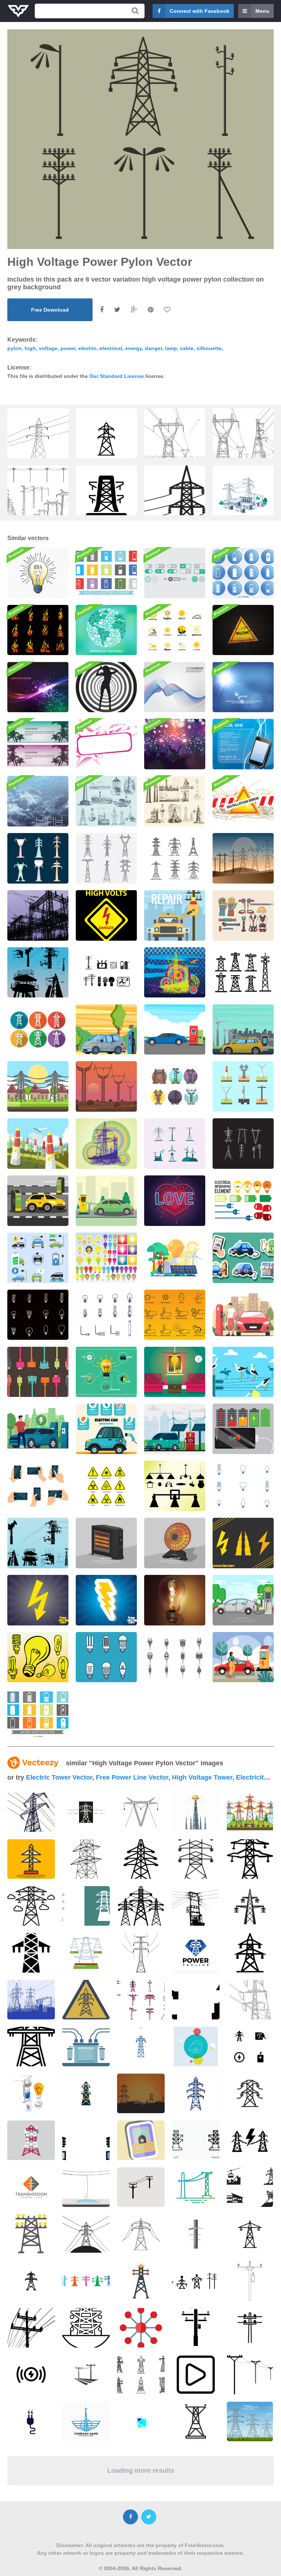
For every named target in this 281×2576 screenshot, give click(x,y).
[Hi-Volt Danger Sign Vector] (106, 915)
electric (87, 348)
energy (134, 348)
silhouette (209, 348)
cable (187, 348)
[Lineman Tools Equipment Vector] (243, 915)
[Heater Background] (106, 1543)
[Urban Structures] (38, 973)
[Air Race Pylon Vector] (38, 1144)
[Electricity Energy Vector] (106, 973)
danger (153, 348)
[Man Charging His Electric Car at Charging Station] (243, 1315)
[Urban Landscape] (175, 915)
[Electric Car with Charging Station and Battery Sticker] (243, 1258)
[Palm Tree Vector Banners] (38, 744)
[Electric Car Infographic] (106, 1429)
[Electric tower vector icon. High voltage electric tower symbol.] (106, 441)
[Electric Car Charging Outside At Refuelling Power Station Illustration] (106, 1030)
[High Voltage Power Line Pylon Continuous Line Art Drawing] (38, 439)
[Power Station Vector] (175, 973)
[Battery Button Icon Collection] (243, 573)
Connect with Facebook (200, 11)
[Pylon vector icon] (243, 973)
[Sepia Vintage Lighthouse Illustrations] (175, 801)
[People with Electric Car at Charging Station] (38, 1429)
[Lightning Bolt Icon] (106, 1600)
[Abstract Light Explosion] (38, 687)
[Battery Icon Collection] (38, 1714)
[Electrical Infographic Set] (243, 1201)
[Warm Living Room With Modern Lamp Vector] (175, 1372)
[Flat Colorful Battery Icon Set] (106, 573)
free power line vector (132, 1777)
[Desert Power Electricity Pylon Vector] (106, 1086)
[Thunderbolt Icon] (38, 1600)
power (68, 348)
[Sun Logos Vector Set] (175, 630)
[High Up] (38, 801)
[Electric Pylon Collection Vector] (106, 858)
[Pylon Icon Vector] (175, 1086)
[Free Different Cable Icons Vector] (175, 1657)
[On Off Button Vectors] (175, 573)
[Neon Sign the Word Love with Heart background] (175, 1201)
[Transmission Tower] (106, 1144)
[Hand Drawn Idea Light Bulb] (38, 573)
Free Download (50, 310)
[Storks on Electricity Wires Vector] (243, 1372)
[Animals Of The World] (106, 630)
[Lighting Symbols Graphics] (243, 1543)
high (30, 348)
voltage (48, 348)
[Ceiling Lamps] (175, 1486)
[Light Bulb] (175, 1600)
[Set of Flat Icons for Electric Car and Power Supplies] (38, 1258)
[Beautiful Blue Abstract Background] (243, 687)
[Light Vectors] (38, 1657)
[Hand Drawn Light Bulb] (38, 1315)
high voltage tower (202, 1777)
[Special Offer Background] (243, 744)
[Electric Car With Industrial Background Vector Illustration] (243, 1030)
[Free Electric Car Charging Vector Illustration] (243, 1600)
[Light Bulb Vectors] (106, 1258)
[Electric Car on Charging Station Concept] (175, 1429)
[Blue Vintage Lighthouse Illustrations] (106, 801)
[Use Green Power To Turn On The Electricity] (175, 1258)
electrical (111, 348)
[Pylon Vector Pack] (243, 858)
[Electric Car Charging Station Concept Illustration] (175, 1030)
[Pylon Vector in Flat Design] (243, 1086)
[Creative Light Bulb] (106, 1372)
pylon (14, 348)
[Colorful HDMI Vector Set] (38, 1372)
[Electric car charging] (106, 1201)
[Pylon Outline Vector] (175, 858)
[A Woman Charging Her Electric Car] (243, 1657)
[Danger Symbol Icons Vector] (106, 1486)
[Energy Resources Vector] (175, 1144)
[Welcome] (243, 630)
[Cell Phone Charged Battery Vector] (243, 1429)
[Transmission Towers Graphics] (38, 1543)
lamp (171, 348)
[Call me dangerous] (106, 687)
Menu (262, 11)
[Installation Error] (243, 801)
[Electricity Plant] (38, 915)
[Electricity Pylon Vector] (38, 1086)
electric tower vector (59, 1777)
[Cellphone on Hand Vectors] (38, 1486)
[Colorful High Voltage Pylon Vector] (38, 858)
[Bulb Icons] (243, 1486)
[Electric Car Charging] (38, 1201)
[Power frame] (106, 744)
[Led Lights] (106, 1657)
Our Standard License (117, 376)
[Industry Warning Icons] (175, 1315)
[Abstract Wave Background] (175, 687)
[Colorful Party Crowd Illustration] (175, 744)
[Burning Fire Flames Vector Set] (38, 630)
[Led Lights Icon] (106, 1315)
